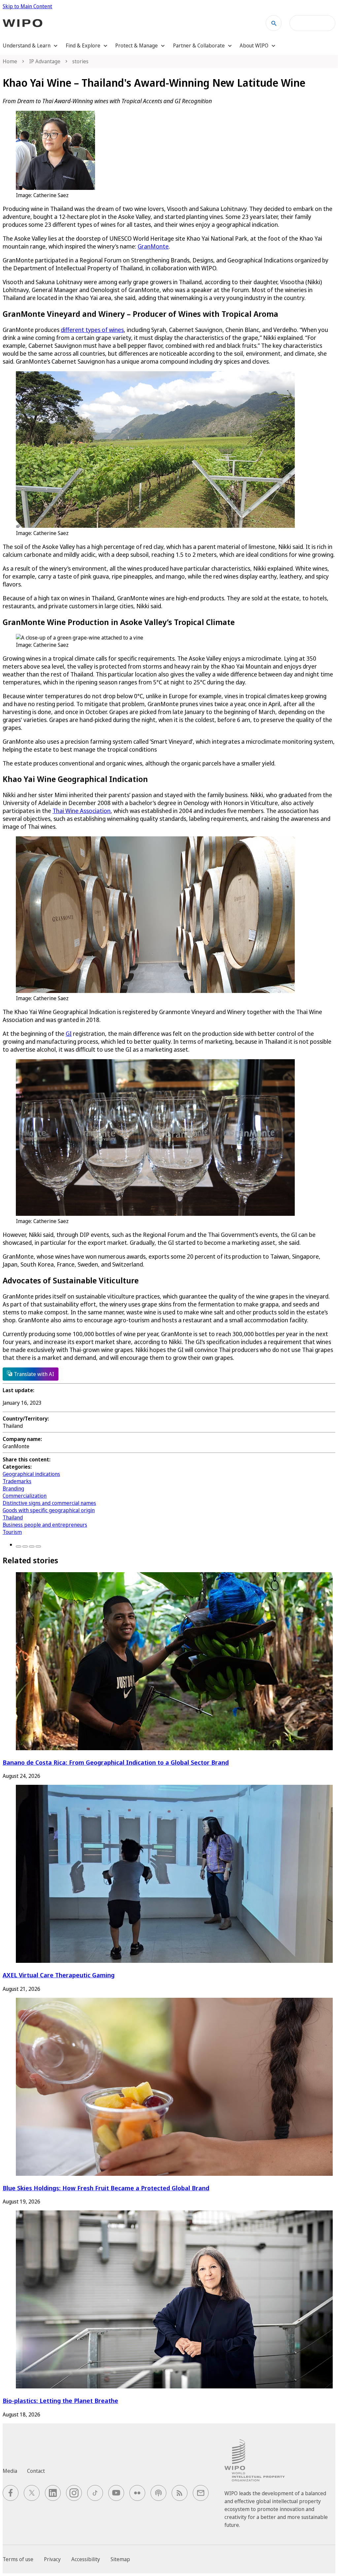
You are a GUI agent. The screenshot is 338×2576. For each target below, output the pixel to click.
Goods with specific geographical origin (49, 1510)
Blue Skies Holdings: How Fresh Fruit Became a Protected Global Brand (106, 2188)
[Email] (38, 1546)
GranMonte (153, 246)
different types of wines (92, 330)
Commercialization (25, 1496)
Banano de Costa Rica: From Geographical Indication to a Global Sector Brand (116, 1762)
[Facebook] (18, 1546)
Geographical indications (31, 1474)
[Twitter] (25, 1546)
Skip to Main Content (27, 6)
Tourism (12, 1532)
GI (69, 1033)
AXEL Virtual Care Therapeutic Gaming (59, 1975)
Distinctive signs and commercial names (49, 1503)
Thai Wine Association (82, 811)
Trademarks (17, 1481)
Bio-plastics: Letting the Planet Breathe (60, 2400)
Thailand (13, 1517)
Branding (13, 1488)
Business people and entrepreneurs (45, 1525)
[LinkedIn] (32, 1546)
